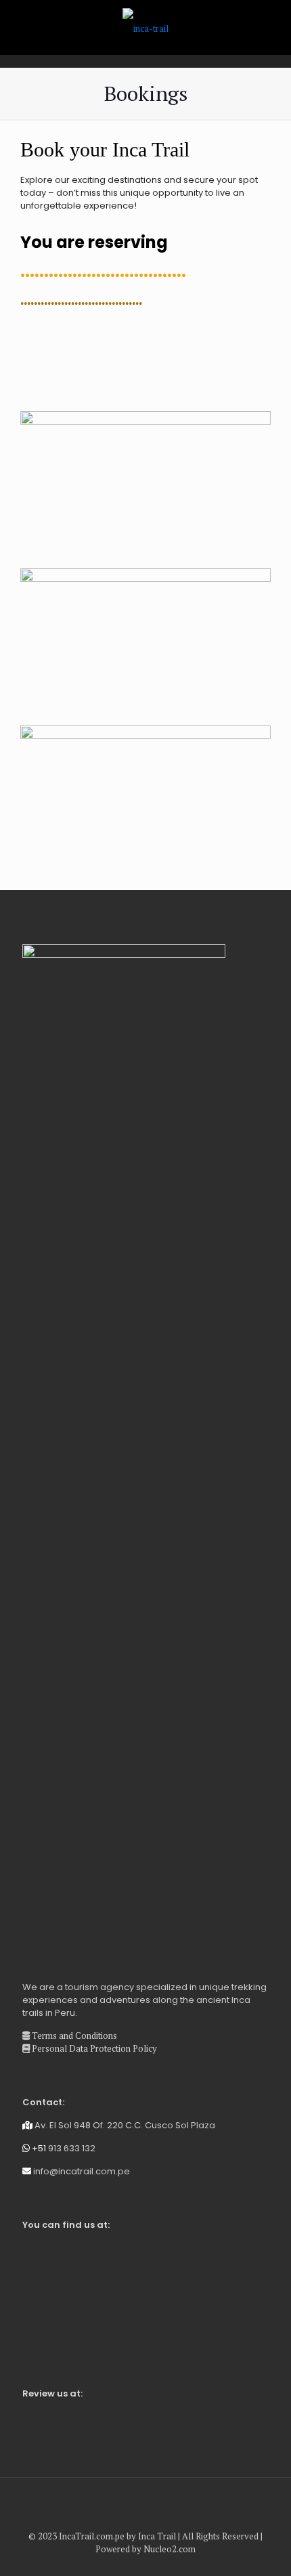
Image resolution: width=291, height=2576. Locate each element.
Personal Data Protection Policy (93, 2048)
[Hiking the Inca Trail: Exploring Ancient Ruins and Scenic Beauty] (145, 27)
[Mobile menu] (273, 27)
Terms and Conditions (73, 2035)
